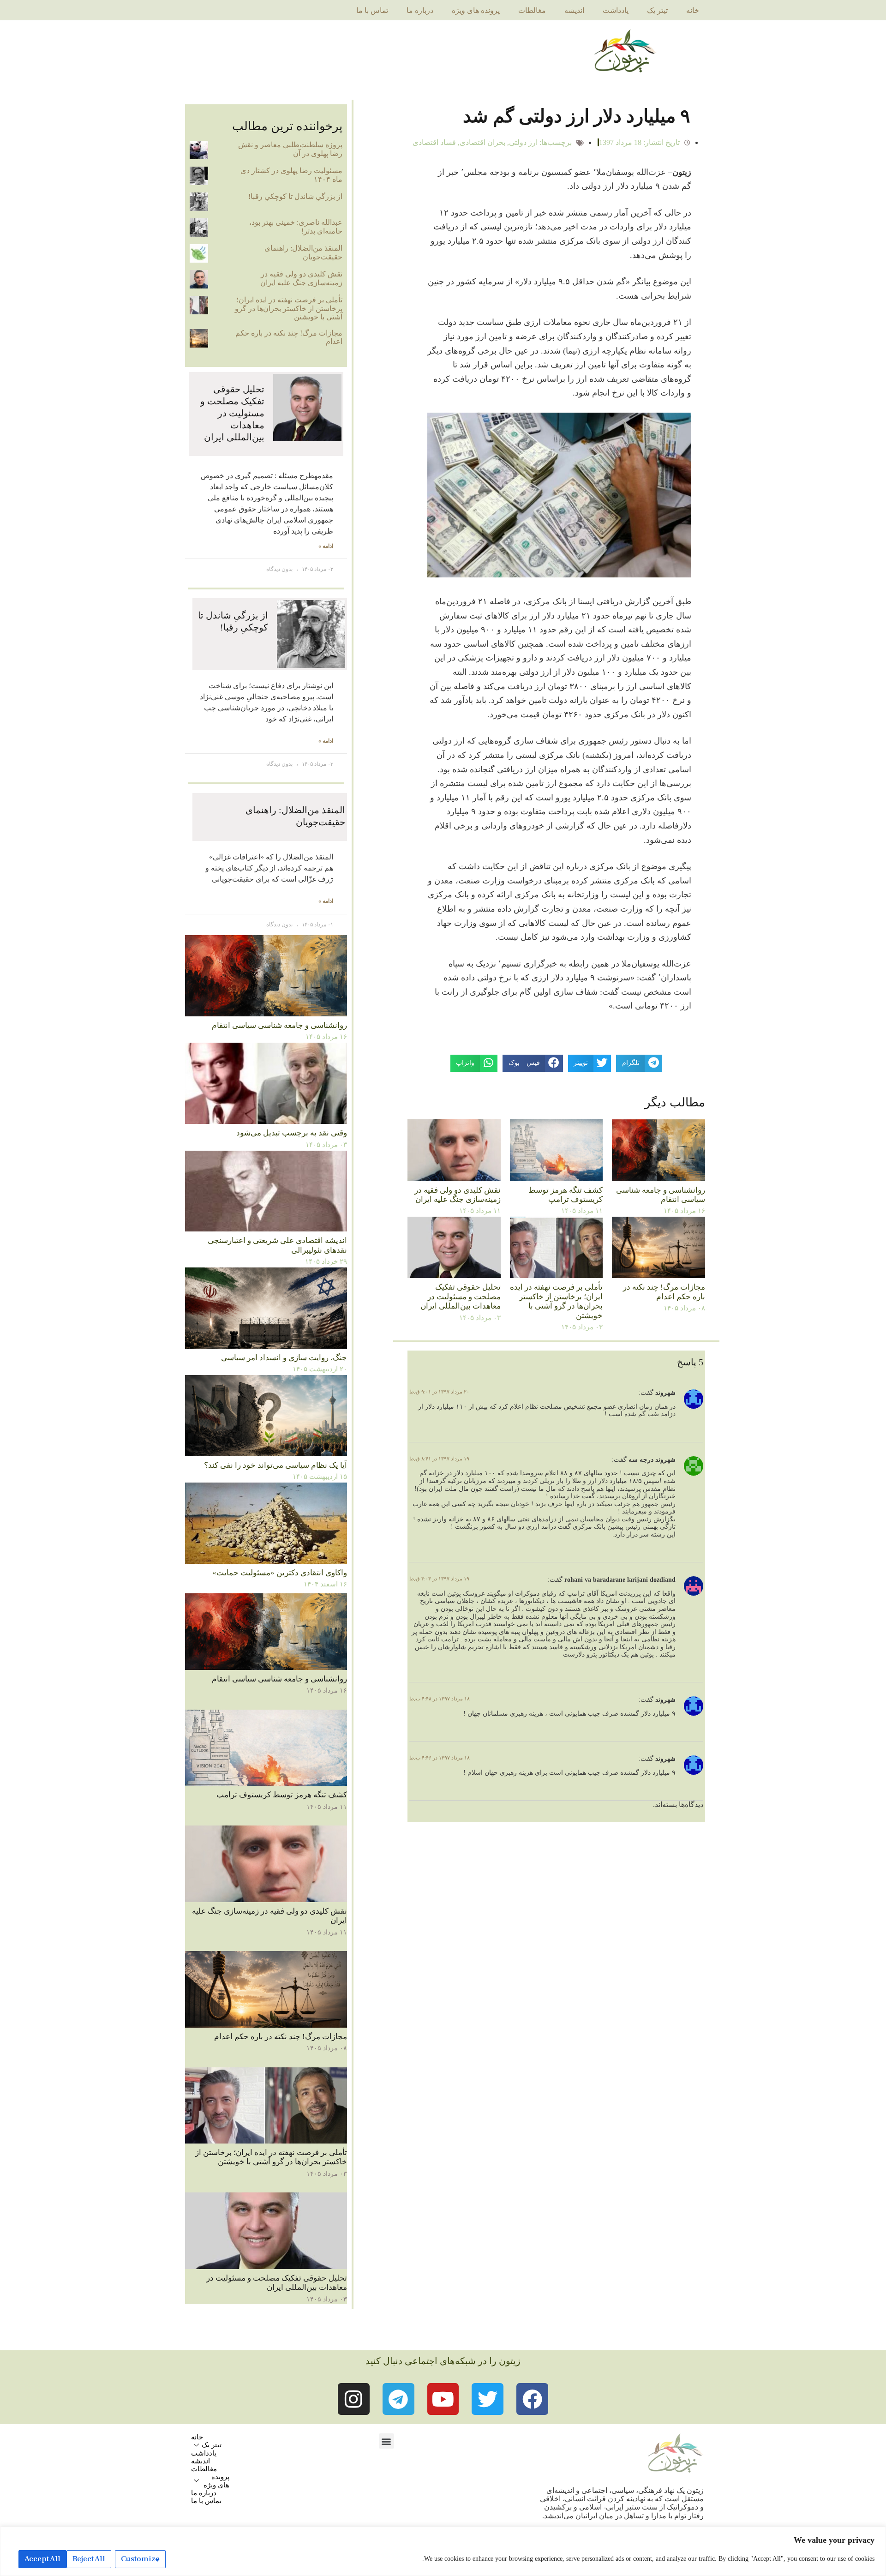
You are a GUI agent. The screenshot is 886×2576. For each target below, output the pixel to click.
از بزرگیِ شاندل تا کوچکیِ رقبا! (295, 196)
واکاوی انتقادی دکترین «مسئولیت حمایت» (280, 1573)
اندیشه (574, 10)
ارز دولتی (523, 142)
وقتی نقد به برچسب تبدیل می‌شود (292, 1133)
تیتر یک (657, 10)
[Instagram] (354, 2399)
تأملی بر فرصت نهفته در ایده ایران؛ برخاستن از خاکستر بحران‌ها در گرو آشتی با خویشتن (556, 1301)
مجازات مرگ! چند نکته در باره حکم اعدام (664, 1292)
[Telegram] (398, 2399)
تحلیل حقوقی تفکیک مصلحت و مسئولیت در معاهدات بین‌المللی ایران (461, 1297)
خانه (693, 10)
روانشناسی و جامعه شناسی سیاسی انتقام (661, 1195)
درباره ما (420, 10)
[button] (386, 2441)
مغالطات (532, 10)
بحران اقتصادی (482, 142)
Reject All (89, 2559)
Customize (140, 2559)
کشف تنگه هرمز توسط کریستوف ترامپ (566, 1195)
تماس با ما (372, 10)
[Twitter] (488, 2399)
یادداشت (616, 10)
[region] (443, 2551)
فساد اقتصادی (434, 142)
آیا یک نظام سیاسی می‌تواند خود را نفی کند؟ (275, 1465)
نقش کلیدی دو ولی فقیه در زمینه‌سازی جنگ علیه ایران (458, 1195)
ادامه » (326, 546)
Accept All (42, 2559)
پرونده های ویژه (476, 10)
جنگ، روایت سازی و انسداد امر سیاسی (284, 1358)
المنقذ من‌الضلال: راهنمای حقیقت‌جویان (303, 252)
